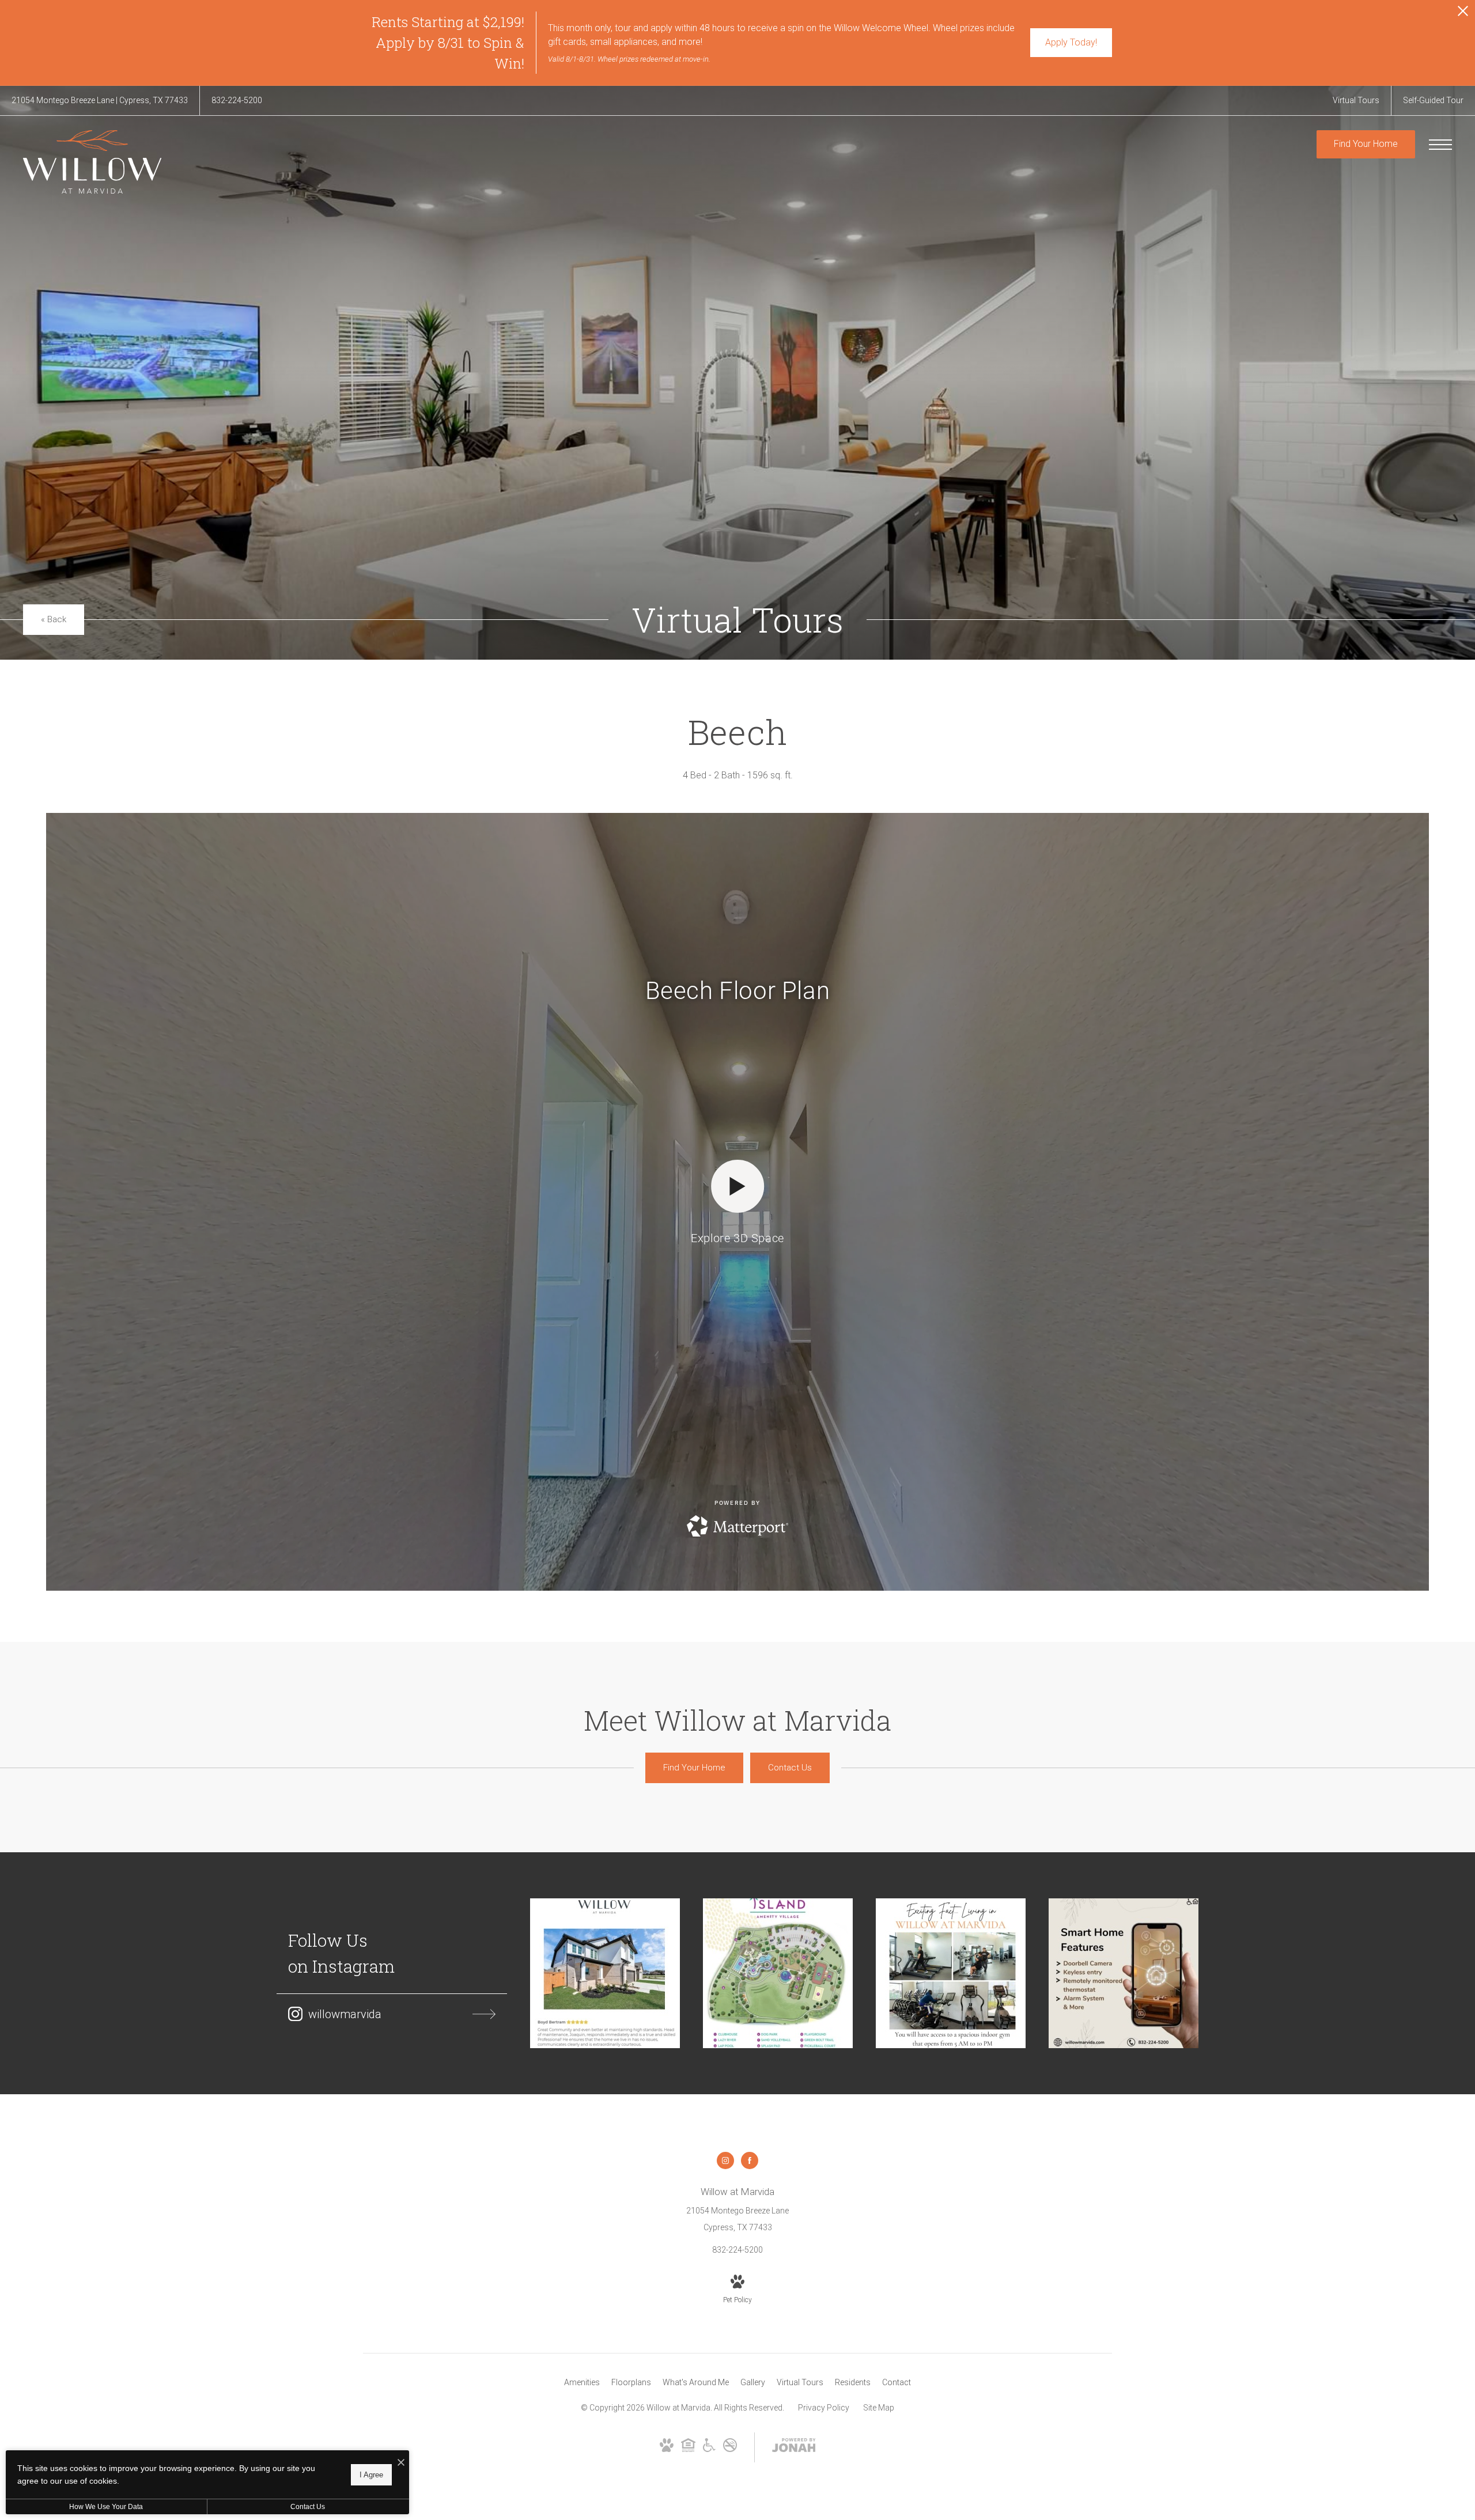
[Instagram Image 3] (951, 1973)
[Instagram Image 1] (605, 1973)
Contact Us (308, 2507)
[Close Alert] (1463, 14)
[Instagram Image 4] (1124, 1973)
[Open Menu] (1440, 145)
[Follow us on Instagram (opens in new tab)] (725, 2160)
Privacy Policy (824, 2408)
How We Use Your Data (106, 2507)
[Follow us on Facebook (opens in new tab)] (750, 2160)
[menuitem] (582, 2383)
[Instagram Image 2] (778, 1973)
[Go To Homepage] (92, 162)
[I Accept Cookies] (401, 2463)
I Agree (371, 2474)
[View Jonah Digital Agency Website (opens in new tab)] (794, 2447)
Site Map (879, 2408)
